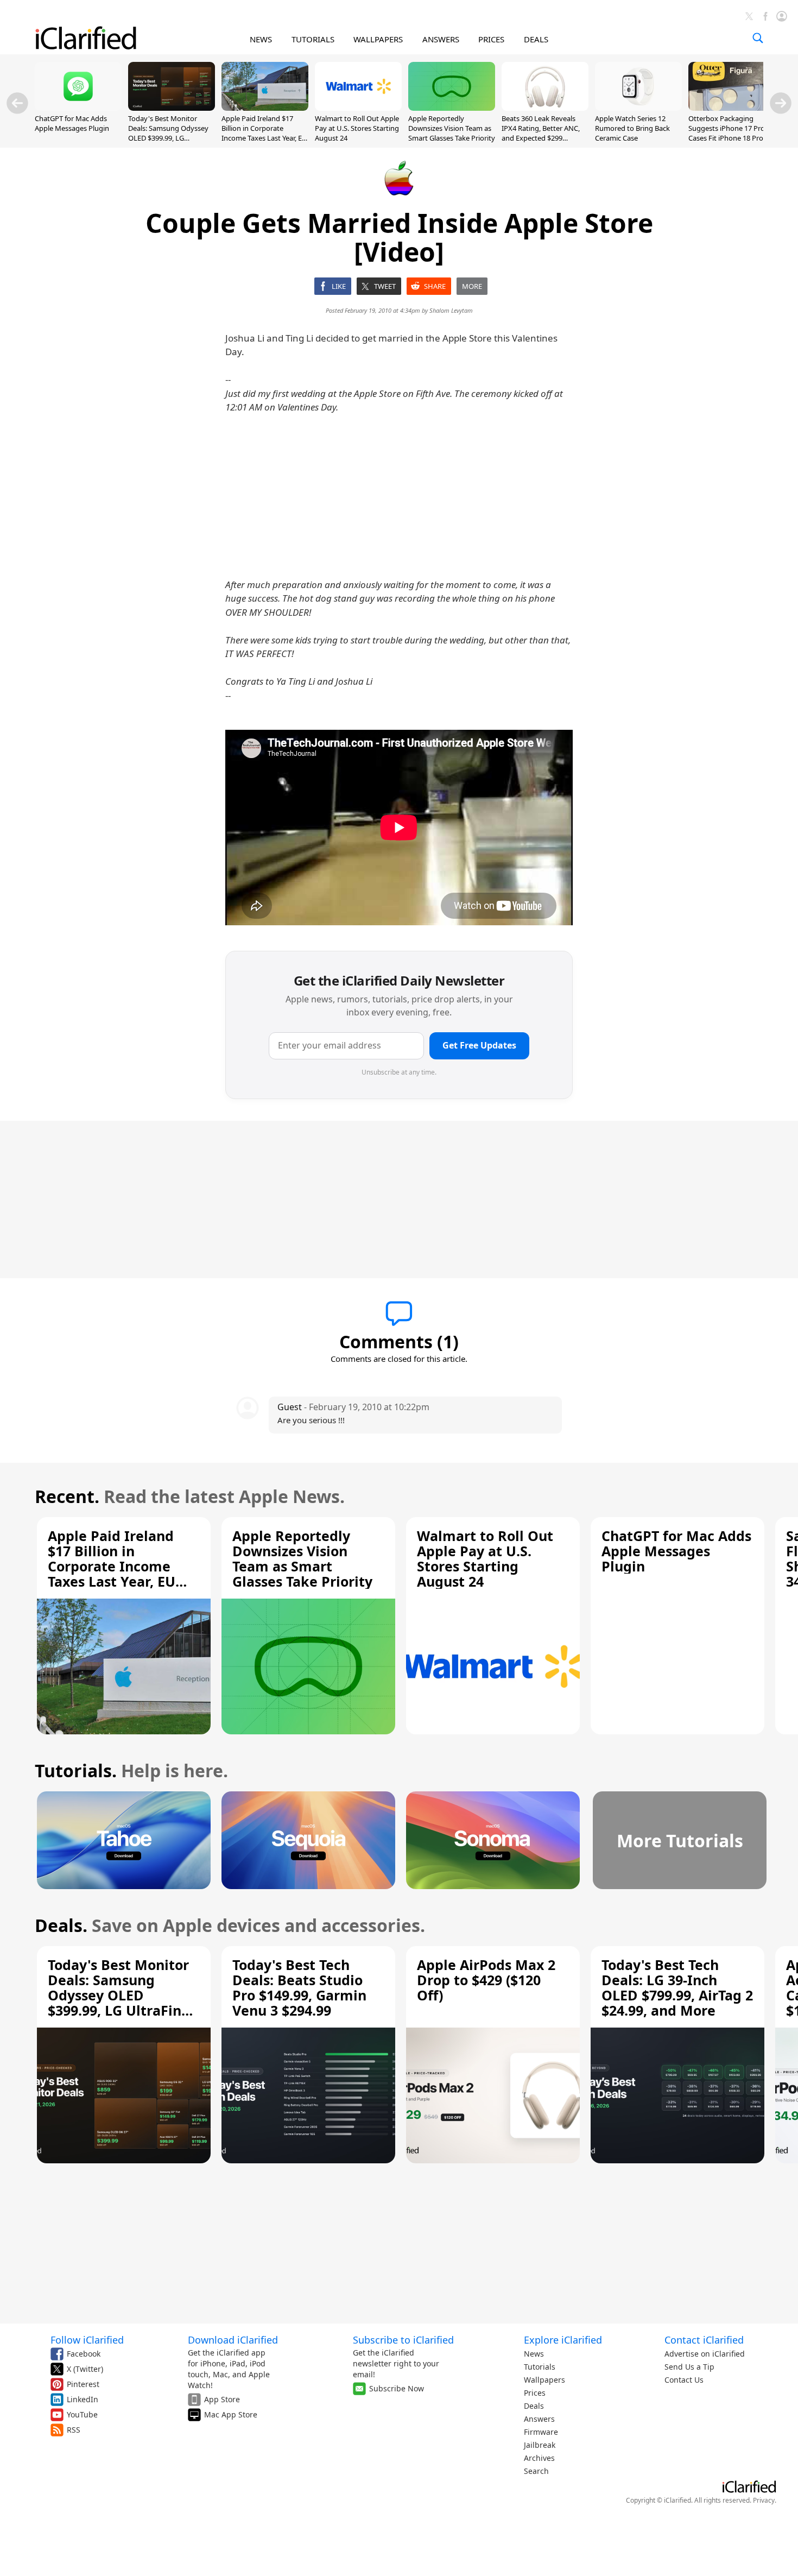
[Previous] (17, 103)
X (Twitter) (85, 2369)
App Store (222, 2399)
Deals (534, 2406)
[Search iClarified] (758, 38)
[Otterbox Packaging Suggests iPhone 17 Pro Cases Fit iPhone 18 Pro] (732, 108)
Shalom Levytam (451, 310)
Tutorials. (76, 1770)
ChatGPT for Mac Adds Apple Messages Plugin (72, 123)
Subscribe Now (397, 2388)
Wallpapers (544, 2380)
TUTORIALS (313, 39)
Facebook (84, 2354)
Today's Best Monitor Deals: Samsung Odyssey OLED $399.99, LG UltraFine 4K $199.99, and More (169, 138)
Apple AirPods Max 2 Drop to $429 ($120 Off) (486, 1980)
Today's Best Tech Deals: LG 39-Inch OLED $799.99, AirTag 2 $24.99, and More (677, 1987)
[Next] (781, 103)
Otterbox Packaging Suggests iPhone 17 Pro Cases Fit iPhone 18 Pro (727, 128)
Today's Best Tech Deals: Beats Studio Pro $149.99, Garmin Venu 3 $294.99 (299, 1987)
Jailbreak (540, 2445)
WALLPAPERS (378, 39)
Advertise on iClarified (705, 2354)
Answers (539, 2419)
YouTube (82, 2414)
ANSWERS (441, 39)
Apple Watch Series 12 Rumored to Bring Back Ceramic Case (632, 128)
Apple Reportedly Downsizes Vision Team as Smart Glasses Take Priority (452, 128)
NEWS (261, 39)
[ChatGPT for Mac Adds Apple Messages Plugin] (78, 108)
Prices (535, 2393)
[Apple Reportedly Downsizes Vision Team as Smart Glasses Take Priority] (452, 108)
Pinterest (83, 2384)
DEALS (536, 39)
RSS (74, 2430)
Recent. (67, 1496)
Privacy (764, 2500)
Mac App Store (231, 2414)
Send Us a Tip (689, 2367)
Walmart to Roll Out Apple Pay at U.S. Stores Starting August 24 (357, 128)
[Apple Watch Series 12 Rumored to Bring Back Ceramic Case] (638, 108)
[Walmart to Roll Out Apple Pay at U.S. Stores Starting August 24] (358, 108)
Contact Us (684, 2380)
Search (536, 2471)
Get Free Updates (479, 1045)
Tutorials (540, 2367)
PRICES (491, 39)
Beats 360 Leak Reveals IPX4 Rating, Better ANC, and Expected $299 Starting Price (541, 133)
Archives (539, 2458)
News (534, 2354)
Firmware (541, 2432)
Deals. (61, 1925)
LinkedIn (83, 2399)
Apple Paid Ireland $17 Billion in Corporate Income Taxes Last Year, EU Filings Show (264, 133)
